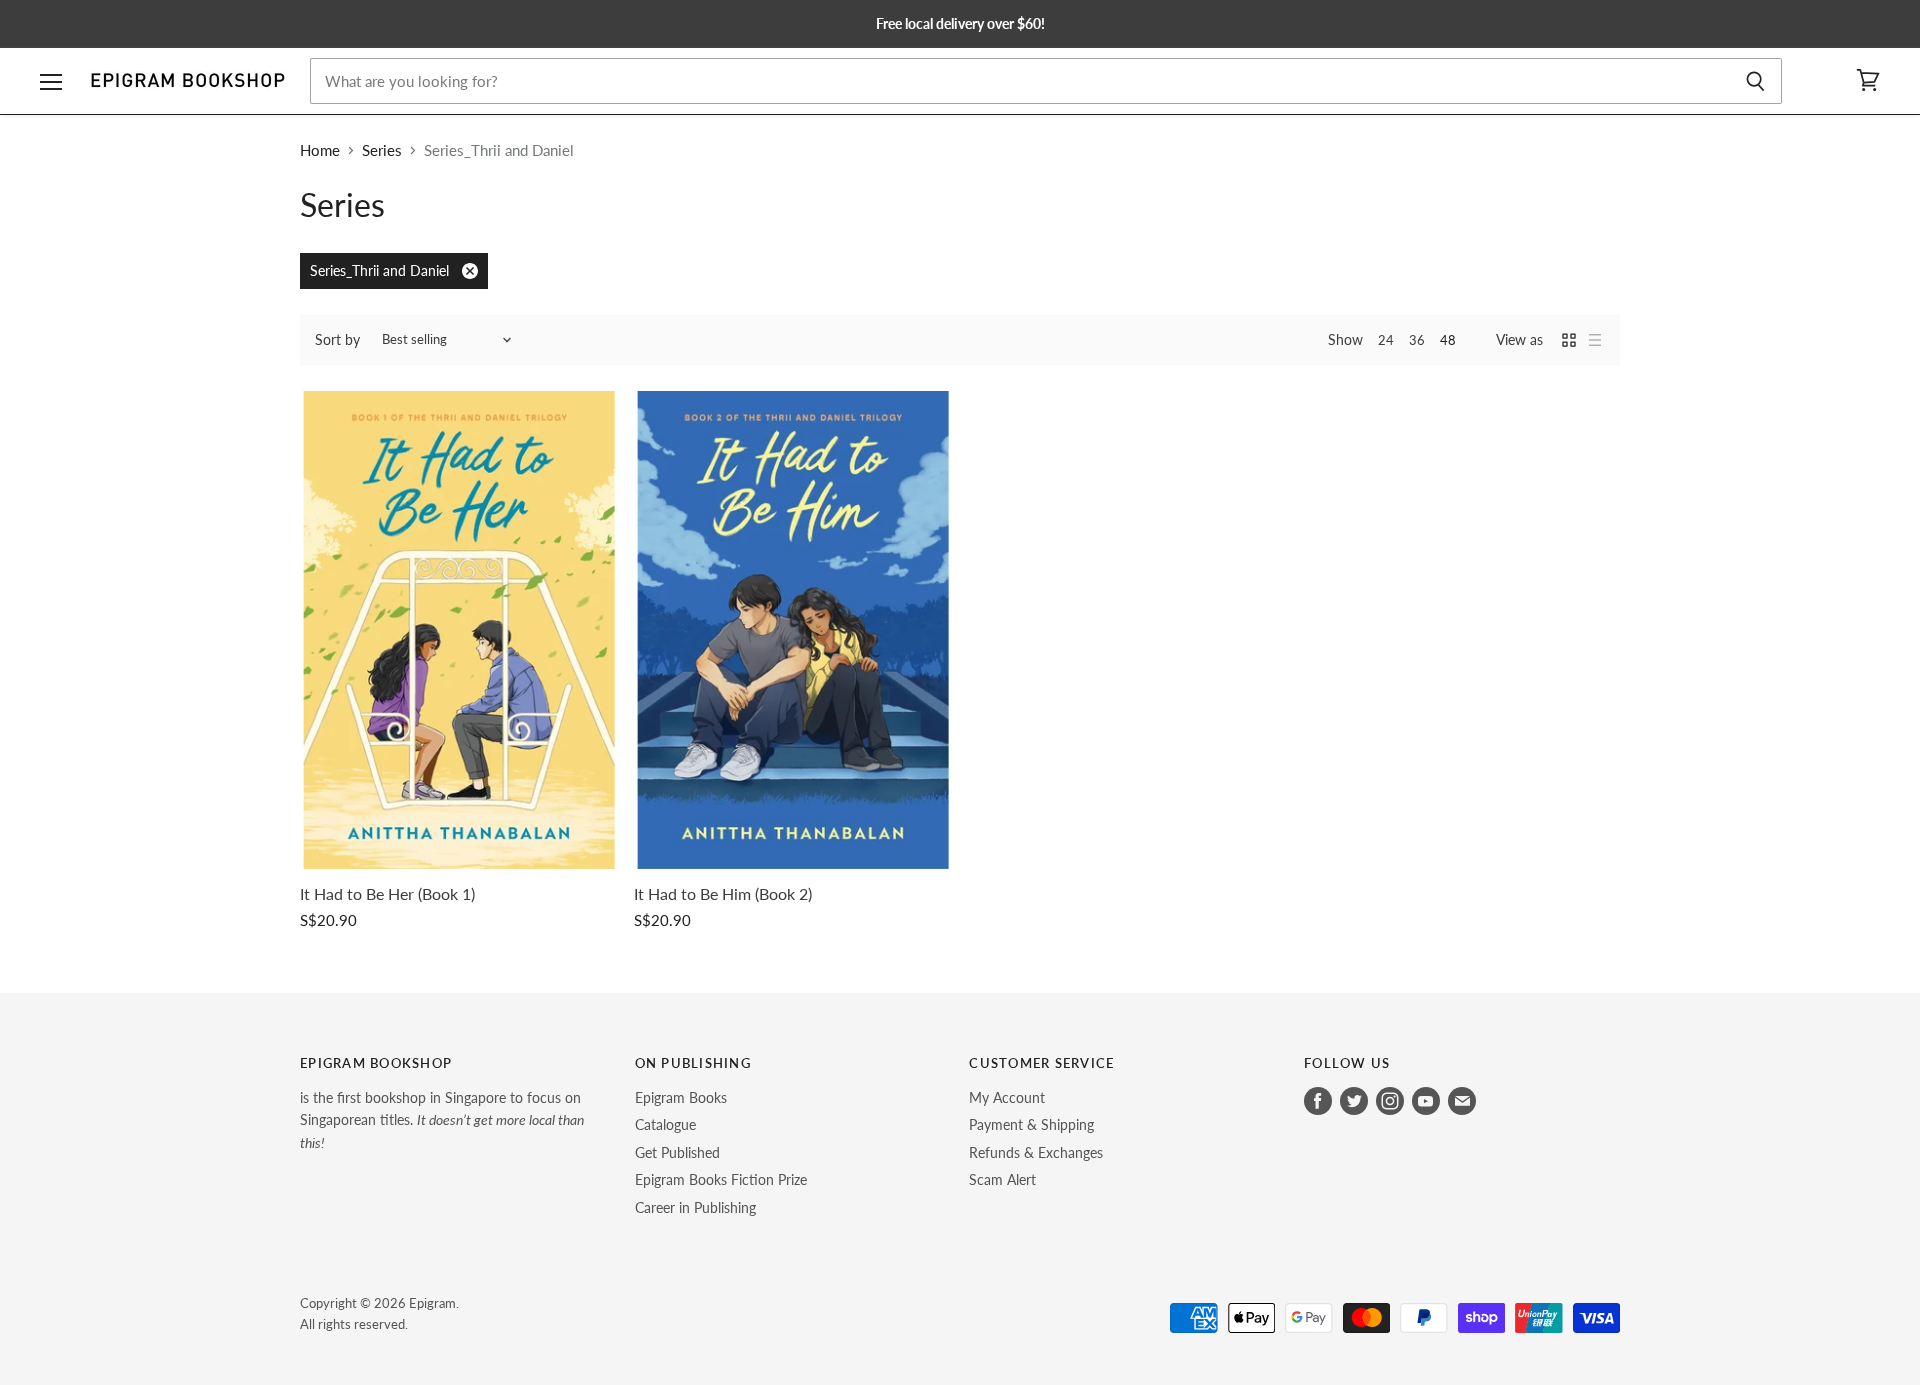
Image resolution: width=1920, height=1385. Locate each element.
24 (1386, 340)
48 (1448, 340)
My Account (1007, 1097)
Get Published (677, 1152)
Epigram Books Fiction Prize (721, 1179)
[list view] (1595, 340)
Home (320, 150)
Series (382, 150)
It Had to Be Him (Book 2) (723, 894)
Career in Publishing (695, 1207)
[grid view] (1569, 340)
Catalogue (665, 1124)
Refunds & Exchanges (1036, 1152)
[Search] (1755, 81)
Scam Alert (1002, 1179)
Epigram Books (681, 1097)
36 (1417, 340)
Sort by (337, 340)
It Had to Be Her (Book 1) (387, 894)
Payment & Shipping (1031, 1124)
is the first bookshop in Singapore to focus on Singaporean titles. (442, 1120)
